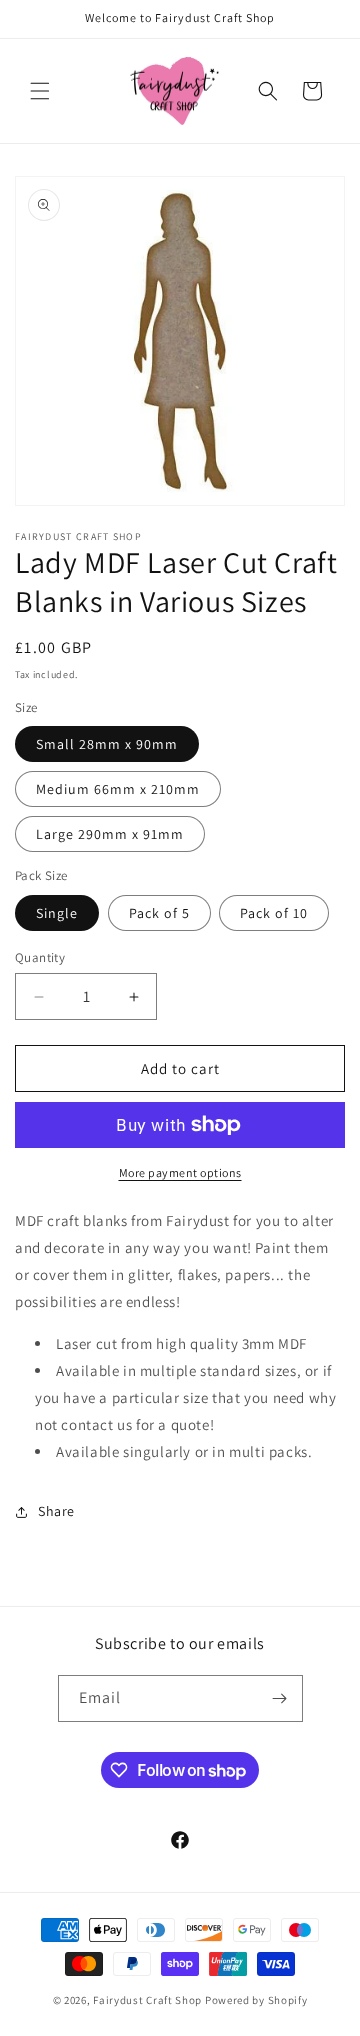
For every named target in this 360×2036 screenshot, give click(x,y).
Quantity (40, 957)
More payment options (180, 1172)
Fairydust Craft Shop (147, 2000)
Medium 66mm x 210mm (118, 789)
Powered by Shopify (256, 2000)
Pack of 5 (159, 913)
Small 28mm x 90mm (107, 744)
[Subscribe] (280, 1698)
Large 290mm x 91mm (110, 834)
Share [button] (56, 1511)
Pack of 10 (274, 913)
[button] (40, 91)
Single (57, 913)
